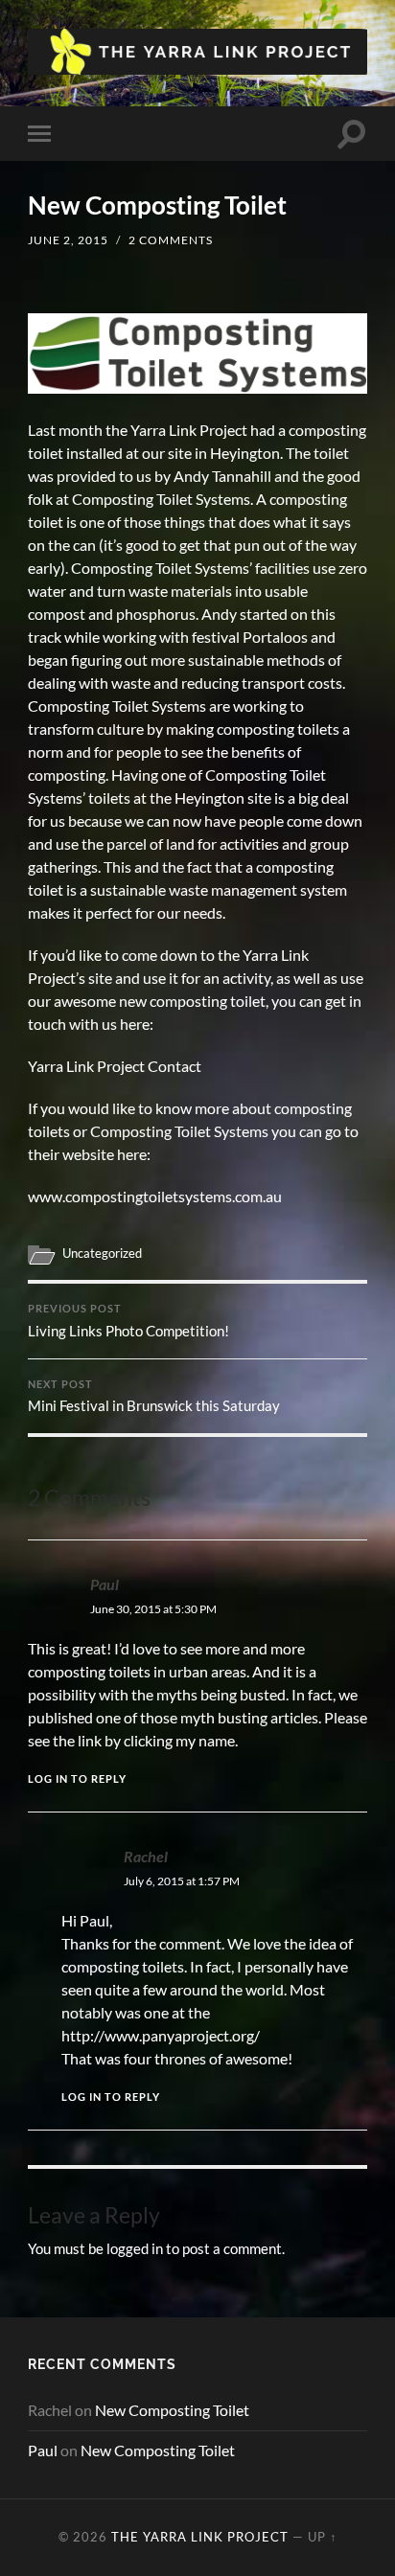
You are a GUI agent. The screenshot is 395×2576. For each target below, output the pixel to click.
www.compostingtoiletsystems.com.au (155, 1196)
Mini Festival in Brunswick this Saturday (154, 1397)
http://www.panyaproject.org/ (161, 2035)
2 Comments (171, 240)
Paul (105, 1584)
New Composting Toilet (172, 2410)
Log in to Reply (77, 1778)
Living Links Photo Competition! (128, 1321)
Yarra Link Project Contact (115, 1066)
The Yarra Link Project (200, 2537)
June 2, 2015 (68, 240)
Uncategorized (102, 1253)
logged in (135, 2248)
